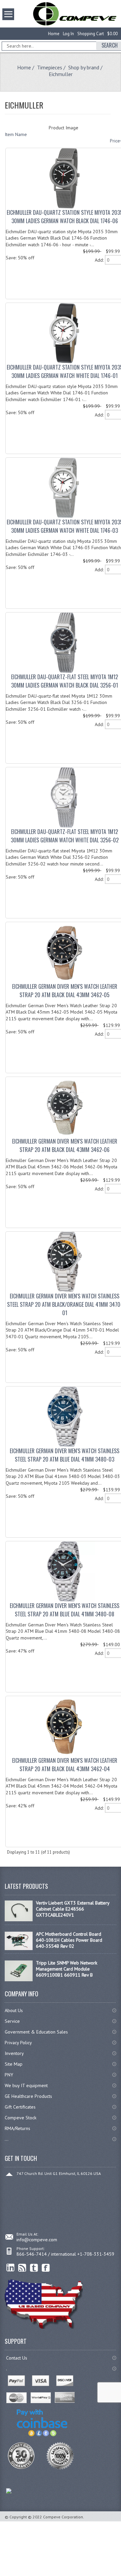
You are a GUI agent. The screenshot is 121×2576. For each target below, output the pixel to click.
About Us (14, 2010)
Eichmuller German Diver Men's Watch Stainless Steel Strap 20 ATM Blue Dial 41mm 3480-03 (65, 1455)
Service (12, 2021)
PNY (9, 2075)
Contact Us (17, 2358)
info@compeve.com (37, 2240)
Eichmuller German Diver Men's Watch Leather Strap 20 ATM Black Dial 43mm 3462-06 (65, 1145)
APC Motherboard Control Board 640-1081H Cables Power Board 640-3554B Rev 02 (69, 1940)
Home (54, 34)
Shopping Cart (91, 34)
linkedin (11, 2268)
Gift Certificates (20, 2107)
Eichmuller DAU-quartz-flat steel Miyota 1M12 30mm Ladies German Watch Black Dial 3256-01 (65, 681)
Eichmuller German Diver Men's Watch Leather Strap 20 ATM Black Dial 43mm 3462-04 (65, 1765)
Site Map (14, 2064)
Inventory (14, 2053)
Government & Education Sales (36, 2032)
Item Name (16, 134)
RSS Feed (22, 2268)
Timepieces (50, 67)
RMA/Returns (17, 2128)
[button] (121, 2576)
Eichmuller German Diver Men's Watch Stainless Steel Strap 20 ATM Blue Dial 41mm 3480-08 (65, 1610)
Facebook (46, 2268)
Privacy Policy (18, 2043)
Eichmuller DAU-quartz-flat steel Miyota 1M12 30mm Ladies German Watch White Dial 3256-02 (65, 836)
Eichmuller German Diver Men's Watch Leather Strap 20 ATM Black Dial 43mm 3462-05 (65, 991)
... (7, 2139)
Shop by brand (84, 67)
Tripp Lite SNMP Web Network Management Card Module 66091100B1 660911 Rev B (67, 1969)
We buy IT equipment (26, 2085)
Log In (68, 34)
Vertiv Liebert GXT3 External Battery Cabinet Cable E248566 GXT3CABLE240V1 (73, 1909)
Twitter (34, 2268)
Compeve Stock (21, 2118)
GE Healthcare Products (28, 2096)
